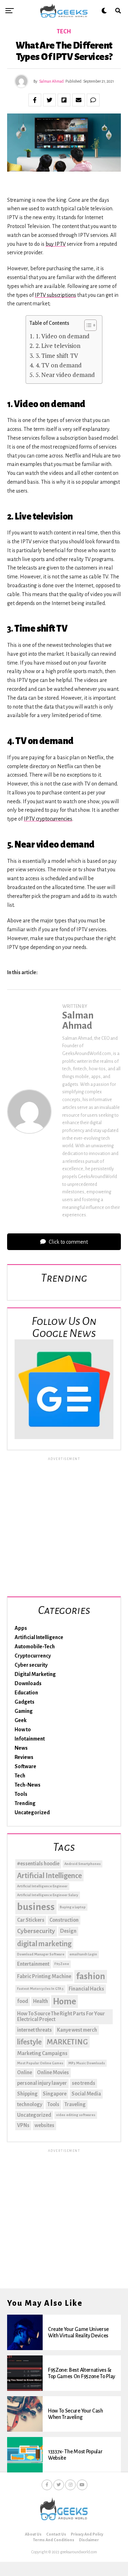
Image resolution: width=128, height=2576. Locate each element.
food (23, 2001)
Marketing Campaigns (42, 2053)
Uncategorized (32, 1812)
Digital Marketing (35, 1674)
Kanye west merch (77, 2030)
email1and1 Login (83, 1954)
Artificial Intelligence (39, 1637)
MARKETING (67, 2042)
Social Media (86, 2094)
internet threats (34, 2030)
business (36, 1907)
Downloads (28, 1683)
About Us (33, 2534)
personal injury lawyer (42, 2083)
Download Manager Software (41, 1954)
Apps (21, 1628)
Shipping (27, 2094)
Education (26, 1693)
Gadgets (25, 1702)
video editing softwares (76, 2115)
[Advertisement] (64, 1526)
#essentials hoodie (38, 1864)
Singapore (55, 2094)
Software (25, 1766)
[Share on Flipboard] (64, 100)
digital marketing (44, 1944)
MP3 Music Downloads (87, 2063)
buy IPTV (56, 244)
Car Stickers (31, 1920)
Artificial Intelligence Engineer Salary (48, 1895)
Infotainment (30, 1739)
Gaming (24, 1711)
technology (30, 2104)
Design (68, 1931)
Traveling (75, 2104)
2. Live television (58, 346)
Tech (20, 1776)
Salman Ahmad (51, 81)
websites (44, 2125)
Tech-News (28, 1785)
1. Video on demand (62, 336)
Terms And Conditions (54, 2540)
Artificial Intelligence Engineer (42, 1886)
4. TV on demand (58, 365)
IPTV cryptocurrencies (48, 819)
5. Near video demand (65, 375)
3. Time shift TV (57, 356)
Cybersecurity (36, 1931)
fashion (91, 1976)
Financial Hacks (86, 1989)
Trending (25, 1803)
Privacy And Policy (87, 2534)
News (21, 1748)
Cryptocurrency (33, 1656)
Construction (64, 1920)
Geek (21, 1720)
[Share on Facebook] (35, 100)
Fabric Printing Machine (44, 1976)
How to (23, 1730)
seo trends (84, 2083)
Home (65, 2002)
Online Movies (53, 2072)
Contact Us (56, 2534)
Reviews (24, 1757)
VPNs (23, 2125)
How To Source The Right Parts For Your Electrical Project (61, 2016)
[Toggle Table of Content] (87, 325)
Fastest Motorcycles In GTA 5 (40, 1989)
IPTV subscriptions (55, 295)
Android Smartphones (82, 1864)
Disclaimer (89, 2540)
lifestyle (29, 2042)
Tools (21, 1794)
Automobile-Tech (35, 1647)
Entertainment (33, 1964)
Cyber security (31, 1665)
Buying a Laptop (73, 1907)
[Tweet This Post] (49, 100)
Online (25, 2072)
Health (41, 2001)
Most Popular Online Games (40, 2063)
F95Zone (62, 1964)
